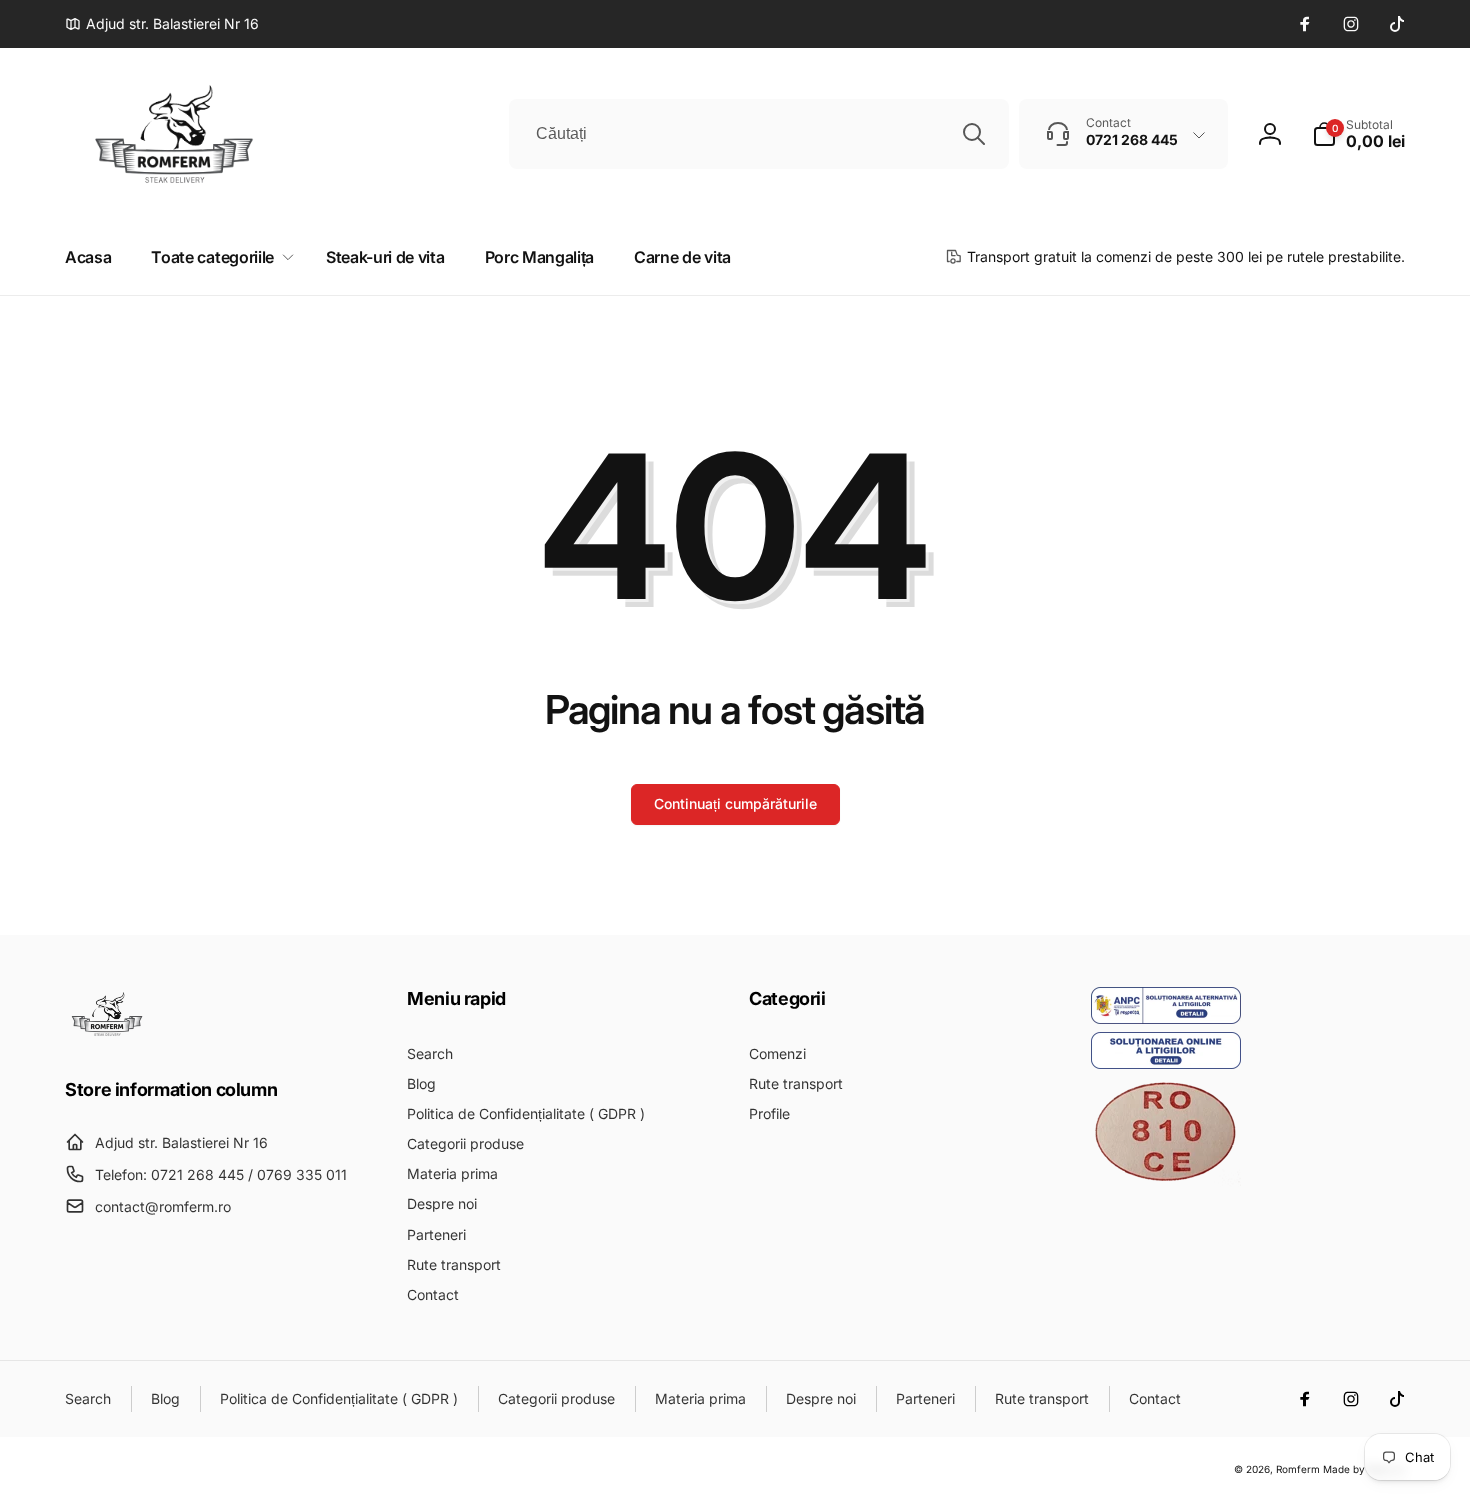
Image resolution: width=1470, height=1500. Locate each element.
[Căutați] (974, 134)
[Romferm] (107, 1035)
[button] (1358, 134)
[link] (162, 24)
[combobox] (759, 134)
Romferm (1298, 1469)
